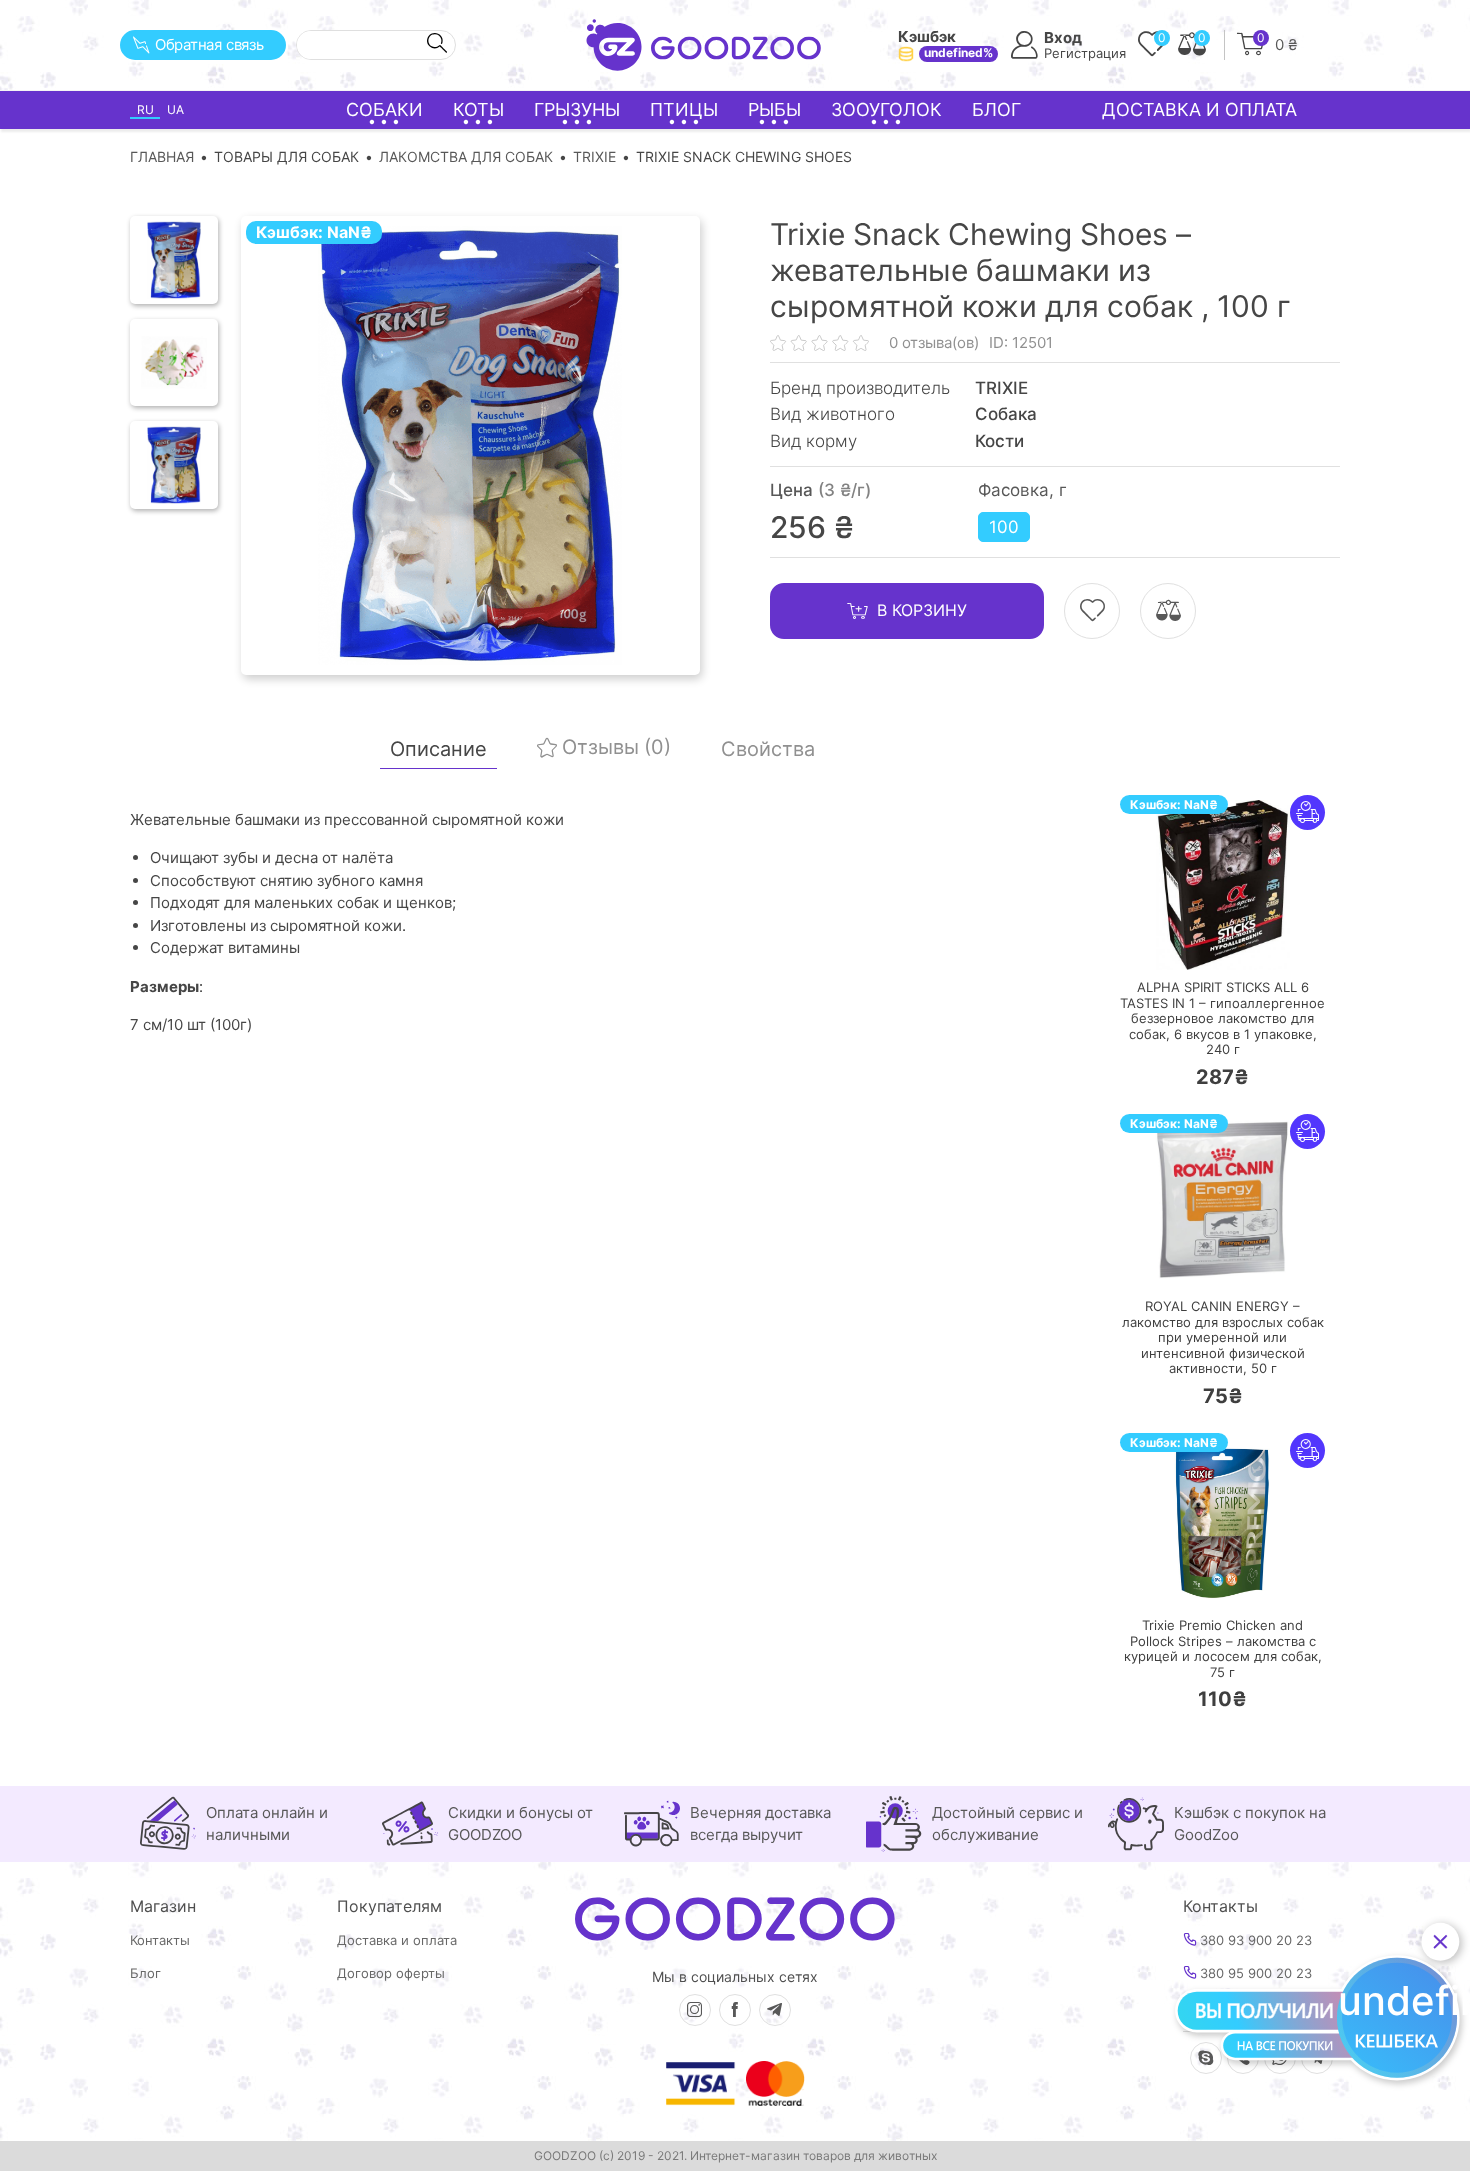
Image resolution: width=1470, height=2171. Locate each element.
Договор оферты (391, 1973)
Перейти (1242, 941)
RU (145, 109)
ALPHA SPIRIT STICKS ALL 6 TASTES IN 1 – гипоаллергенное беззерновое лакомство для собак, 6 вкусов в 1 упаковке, (1222, 1018)
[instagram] (695, 2010)
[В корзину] (1163, 942)
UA (175, 109)
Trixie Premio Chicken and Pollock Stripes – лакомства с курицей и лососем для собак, (1223, 1649)
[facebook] (735, 2010)
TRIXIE (594, 156)
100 (1004, 527)
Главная (162, 156)
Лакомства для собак (466, 156)
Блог (996, 109)
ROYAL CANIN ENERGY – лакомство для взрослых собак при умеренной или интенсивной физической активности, (1223, 1337)
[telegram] (775, 2010)
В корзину (922, 610)
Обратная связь (209, 44)
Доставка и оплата (1199, 109)
